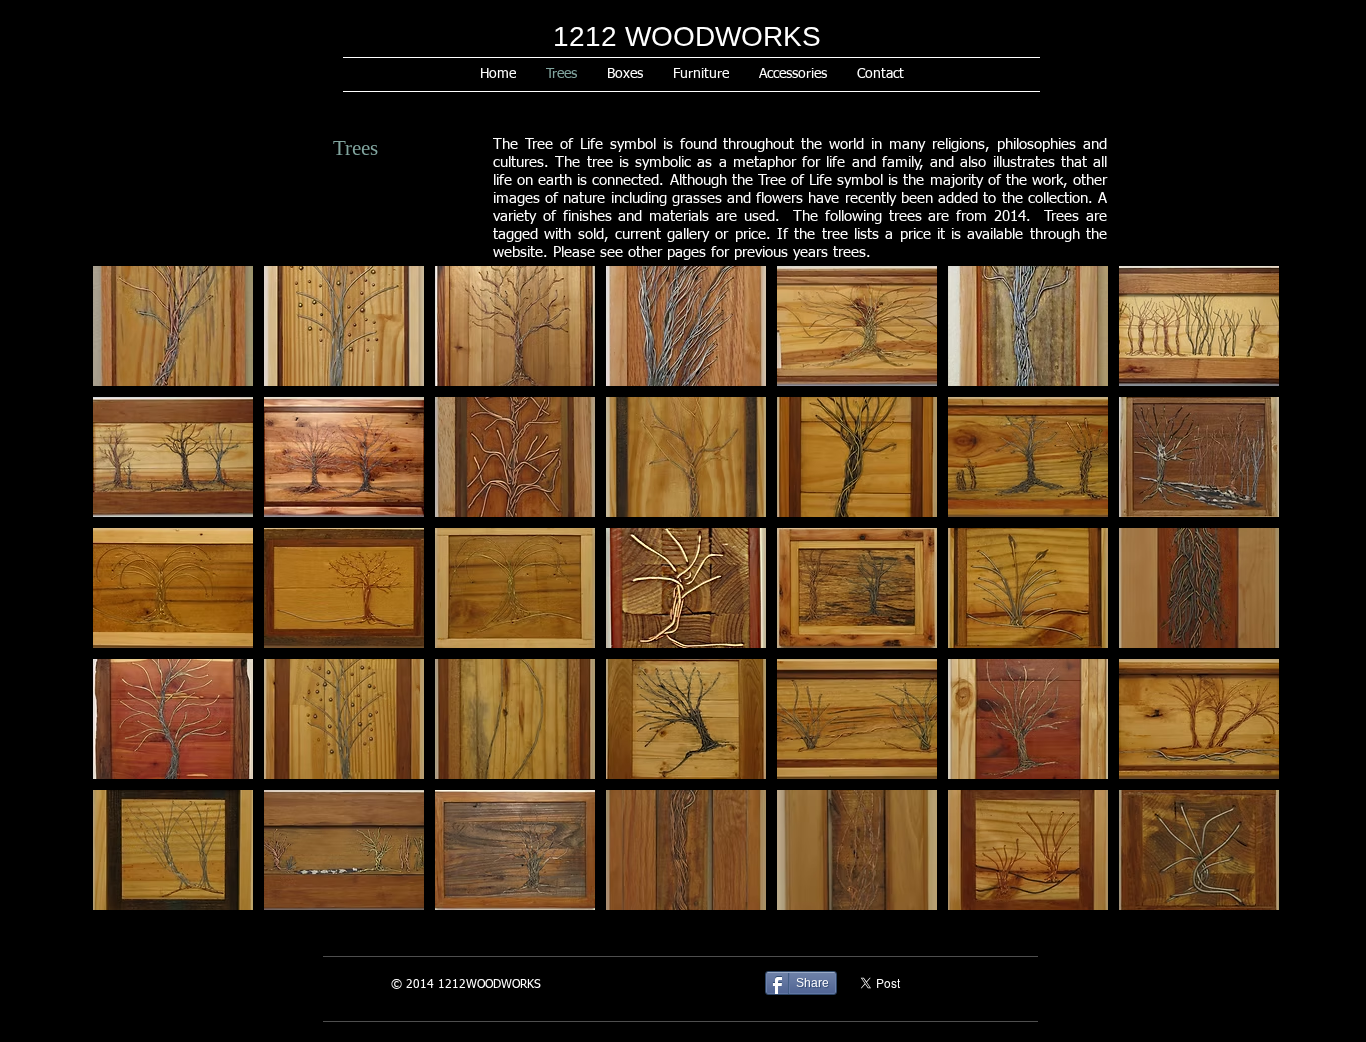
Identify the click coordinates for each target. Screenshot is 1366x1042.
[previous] (135, 605)
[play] (1238, 894)
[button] (173, 326)
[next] (1236, 605)
